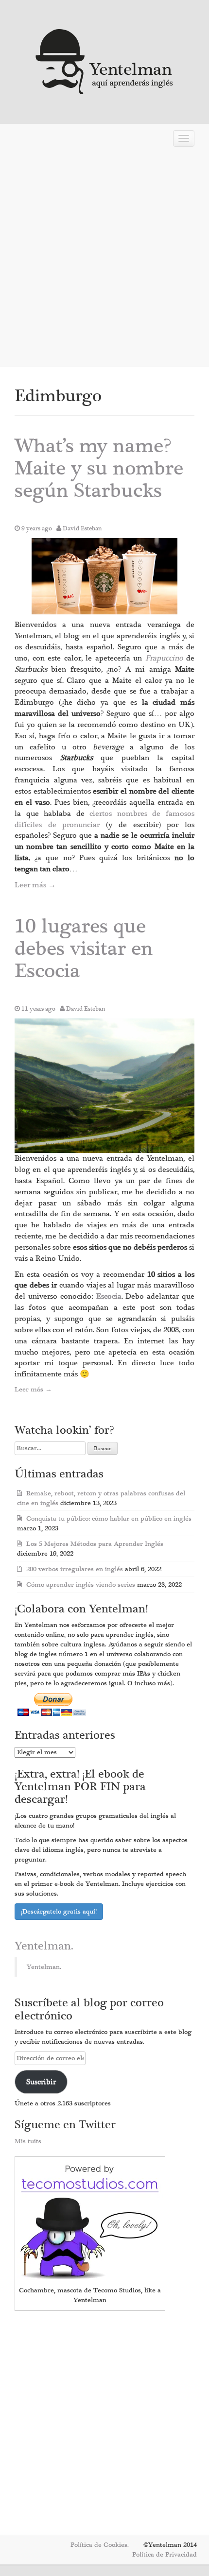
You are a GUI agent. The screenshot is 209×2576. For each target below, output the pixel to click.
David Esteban (82, 528)
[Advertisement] (104, 260)
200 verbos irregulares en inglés (75, 1569)
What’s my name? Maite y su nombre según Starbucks (99, 468)
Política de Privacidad (165, 2555)
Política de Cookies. (100, 2545)
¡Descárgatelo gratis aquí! (59, 1912)
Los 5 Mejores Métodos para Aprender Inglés (95, 1544)
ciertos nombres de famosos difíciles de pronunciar (104, 819)
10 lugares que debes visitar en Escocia (84, 949)
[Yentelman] (105, 60)
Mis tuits (28, 2141)
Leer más (35, 885)
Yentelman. (44, 1946)
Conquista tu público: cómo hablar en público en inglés (109, 1519)
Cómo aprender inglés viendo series (81, 1585)
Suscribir (41, 2082)
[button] (104, 576)
